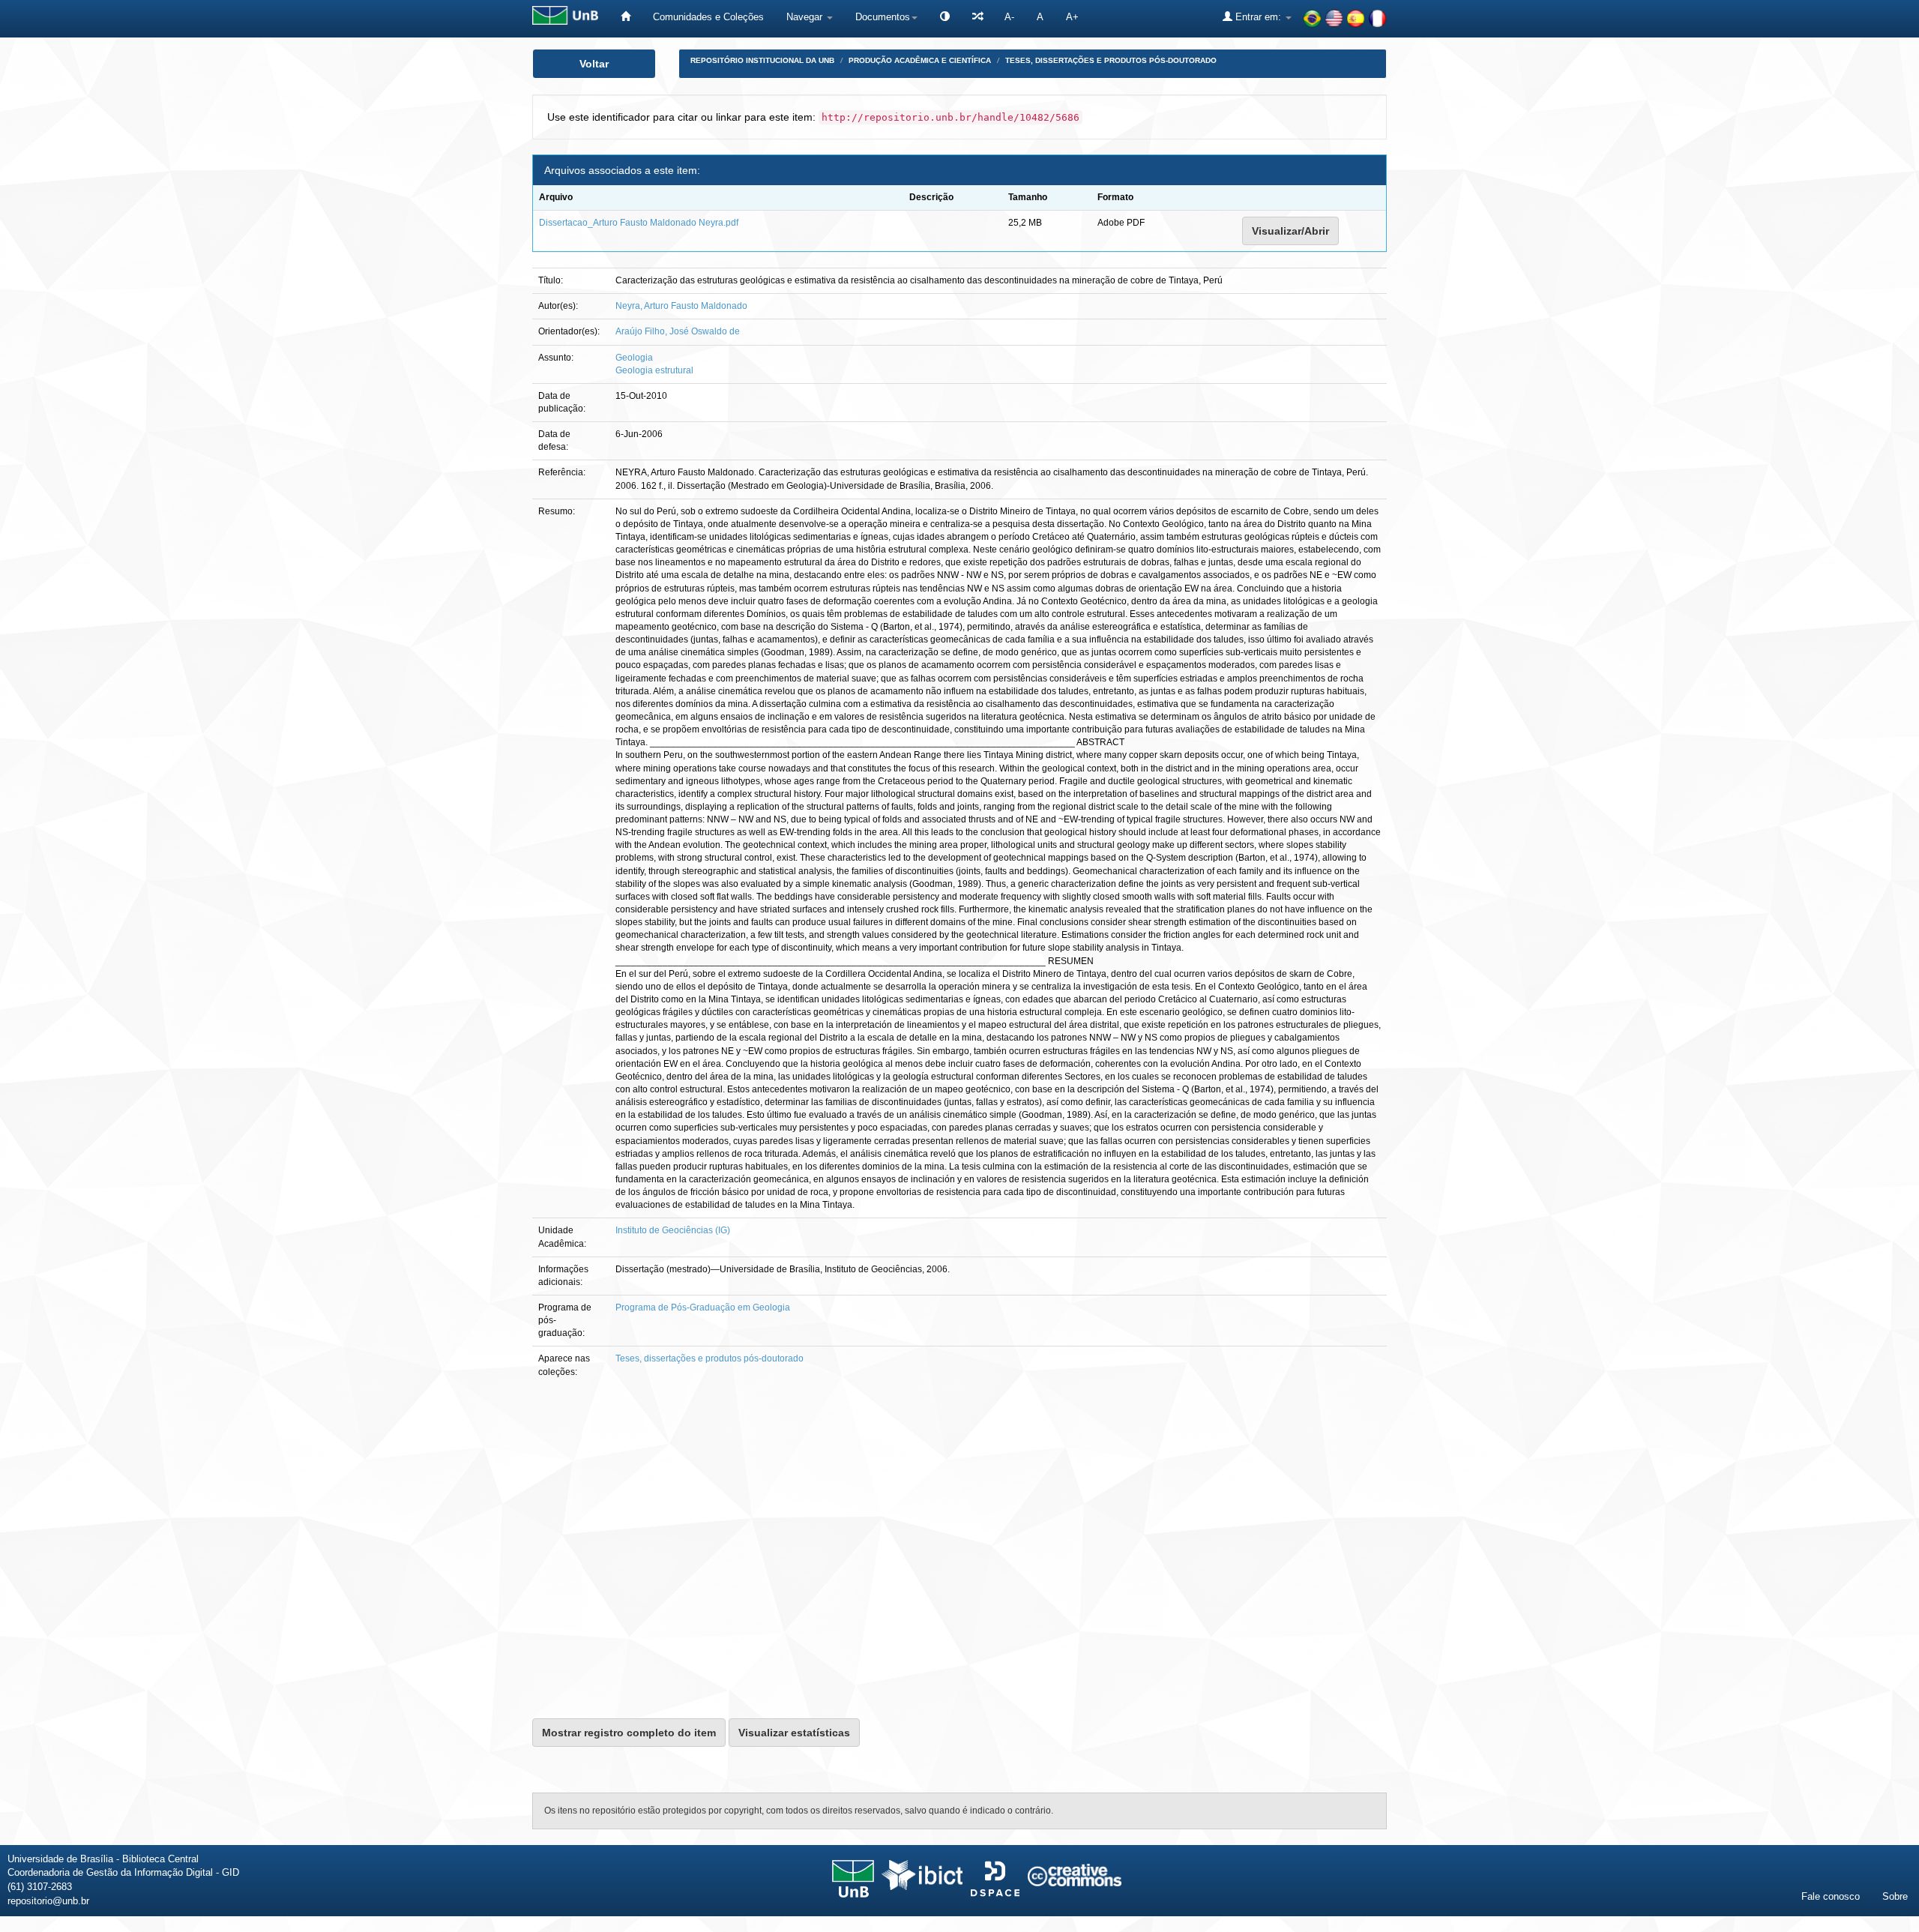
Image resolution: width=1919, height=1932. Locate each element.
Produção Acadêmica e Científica (920, 60)
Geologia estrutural (654, 370)
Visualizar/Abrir (1290, 231)
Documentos (883, 17)
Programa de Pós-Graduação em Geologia (703, 1307)
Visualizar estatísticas (794, 1733)
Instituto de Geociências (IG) (673, 1230)
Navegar (806, 17)
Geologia (634, 358)
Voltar (594, 64)
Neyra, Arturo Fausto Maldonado (681, 306)
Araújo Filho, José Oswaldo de (678, 331)
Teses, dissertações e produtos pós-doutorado (1111, 60)
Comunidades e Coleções (708, 17)
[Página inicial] (626, 17)
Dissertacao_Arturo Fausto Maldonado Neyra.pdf (639, 223)
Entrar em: (1258, 17)
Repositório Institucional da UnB (762, 60)
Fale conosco (1831, 1896)
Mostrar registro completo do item (629, 1733)
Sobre (1895, 1896)
